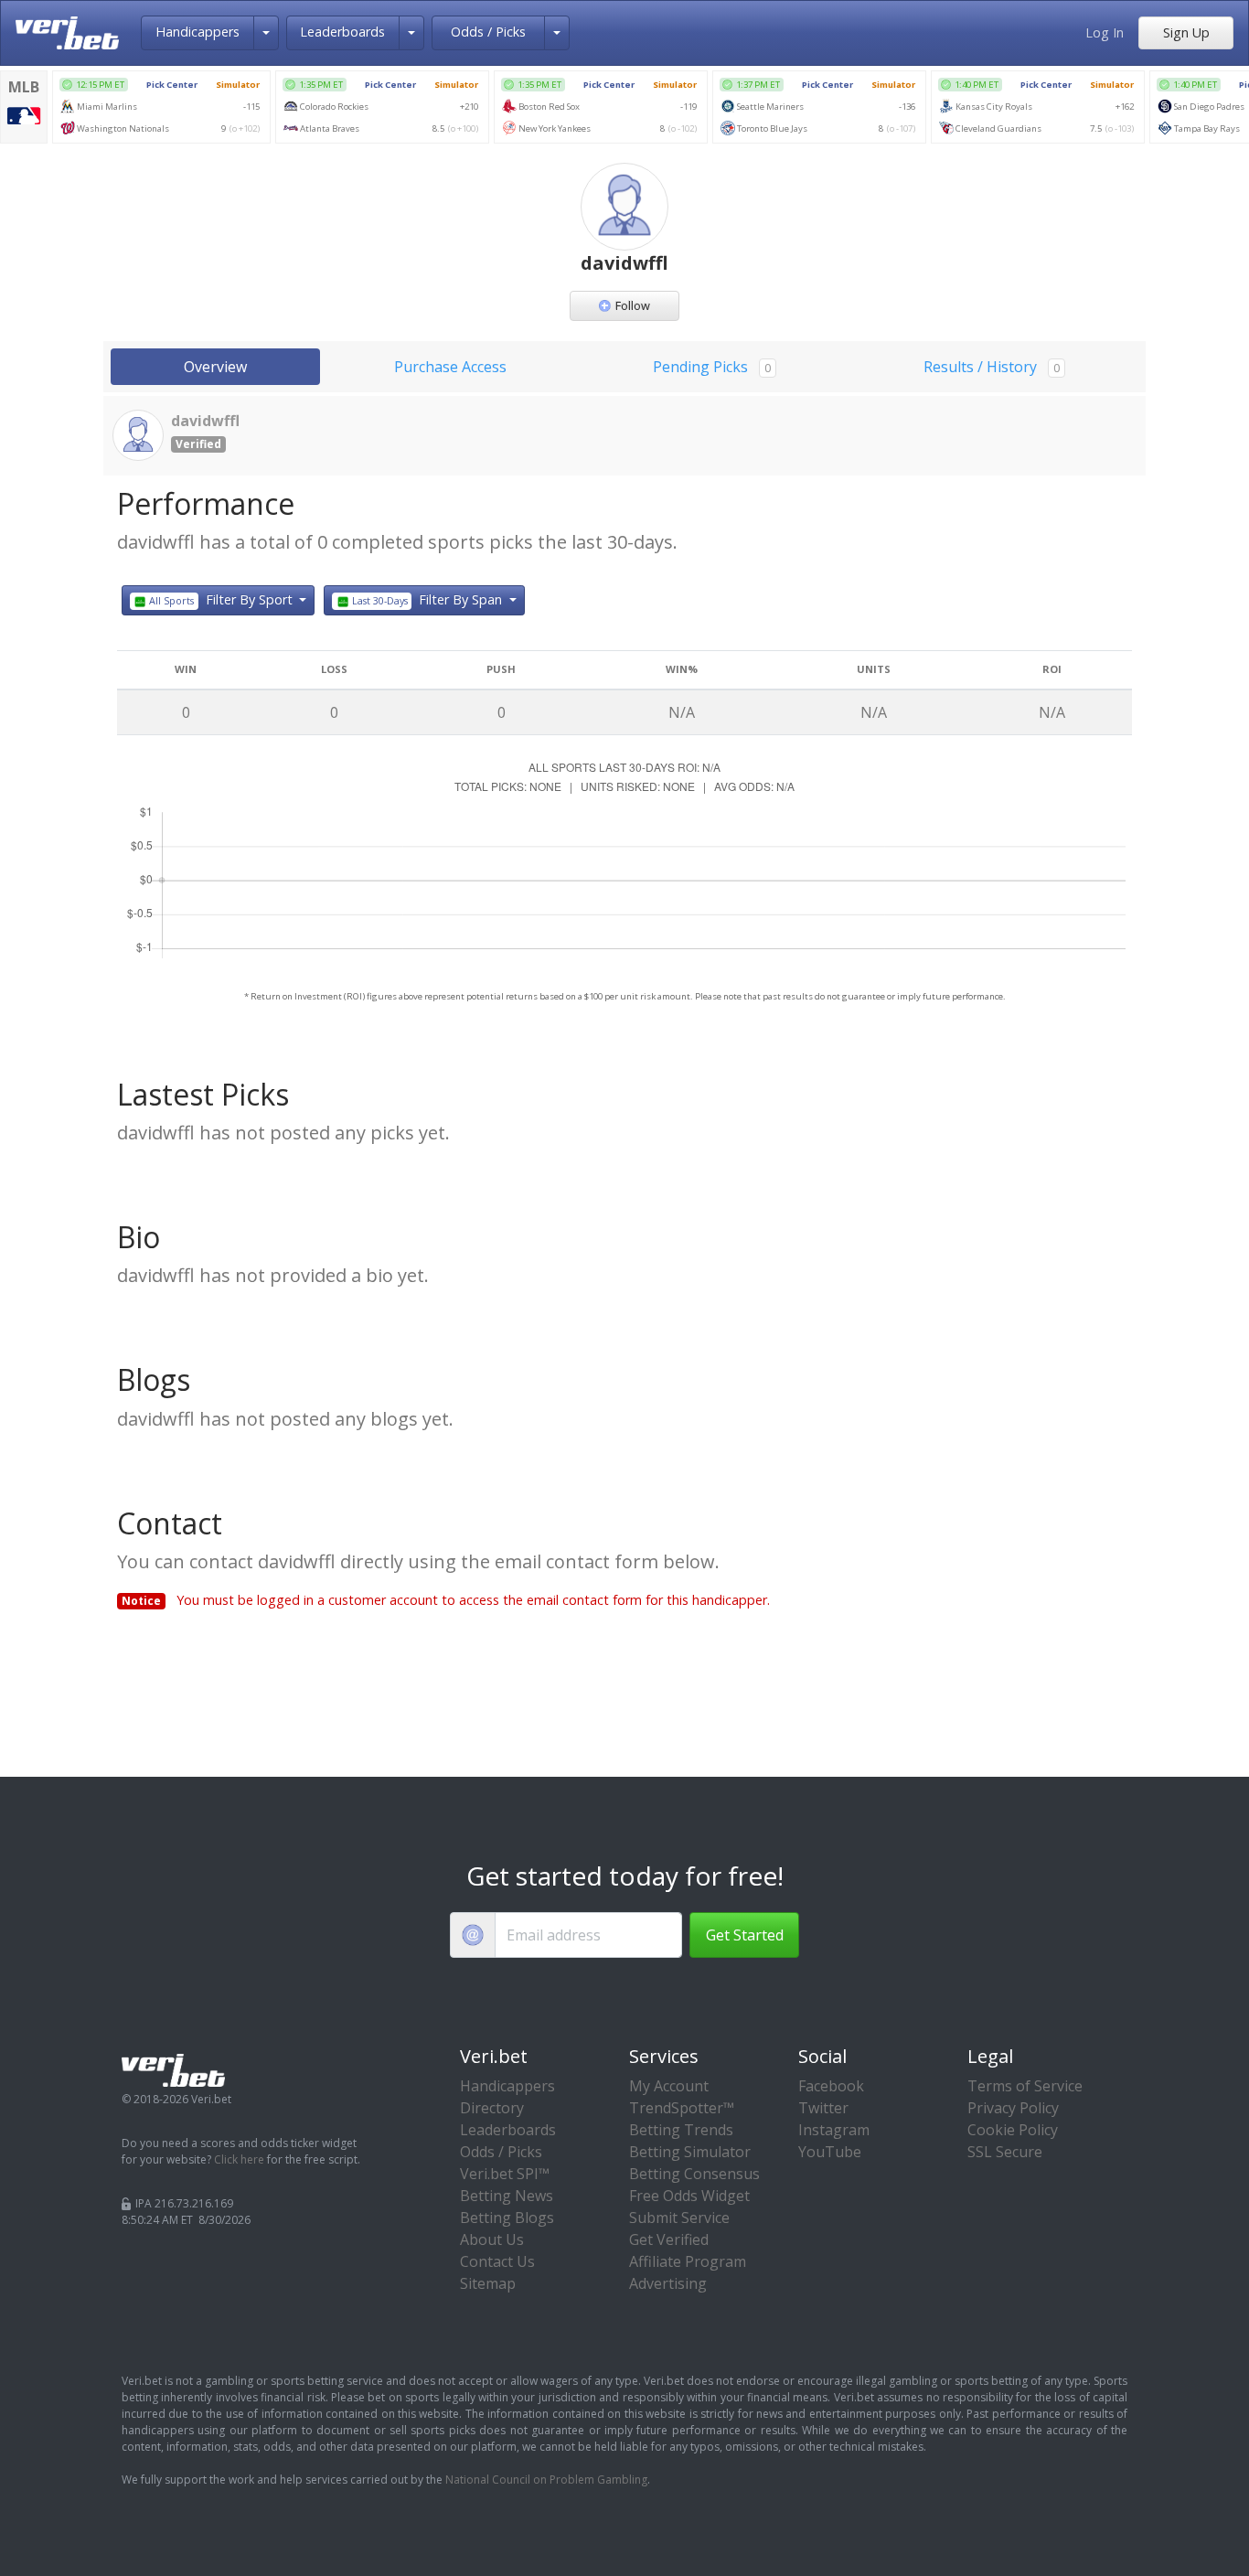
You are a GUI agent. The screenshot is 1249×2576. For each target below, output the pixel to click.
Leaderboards (342, 32)
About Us (492, 2239)
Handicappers (197, 32)
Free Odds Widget (689, 2196)
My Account (669, 2086)
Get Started (745, 1935)
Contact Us (497, 2261)
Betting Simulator (690, 2152)
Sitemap (488, 2283)
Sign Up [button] (1186, 32)
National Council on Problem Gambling (546, 2480)
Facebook (831, 2086)
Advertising (668, 2283)
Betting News (507, 2196)
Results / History (992, 367)
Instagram (834, 2130)
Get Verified (669, 2239)
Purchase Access (450, 367)
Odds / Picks (488, 32)
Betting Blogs (507, 2218)
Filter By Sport (222, 599)
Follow (633, 305)
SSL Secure (1005, 2152)
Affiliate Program (688, 2261)
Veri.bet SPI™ (505, 2174)
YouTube (830, 2152)
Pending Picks (712, 367)
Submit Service (679, 2218)
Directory (492, 2108)
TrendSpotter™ (682, 2108)
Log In (1105, 32)
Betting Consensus (694, 2174)
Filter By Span (429, 599)
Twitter (823, 2108)
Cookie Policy (1013, 2130)
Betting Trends (681, 2130)
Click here (239, 2159)
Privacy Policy (1013, 2108)
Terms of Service (1025, 2086)
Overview (215, 367)
